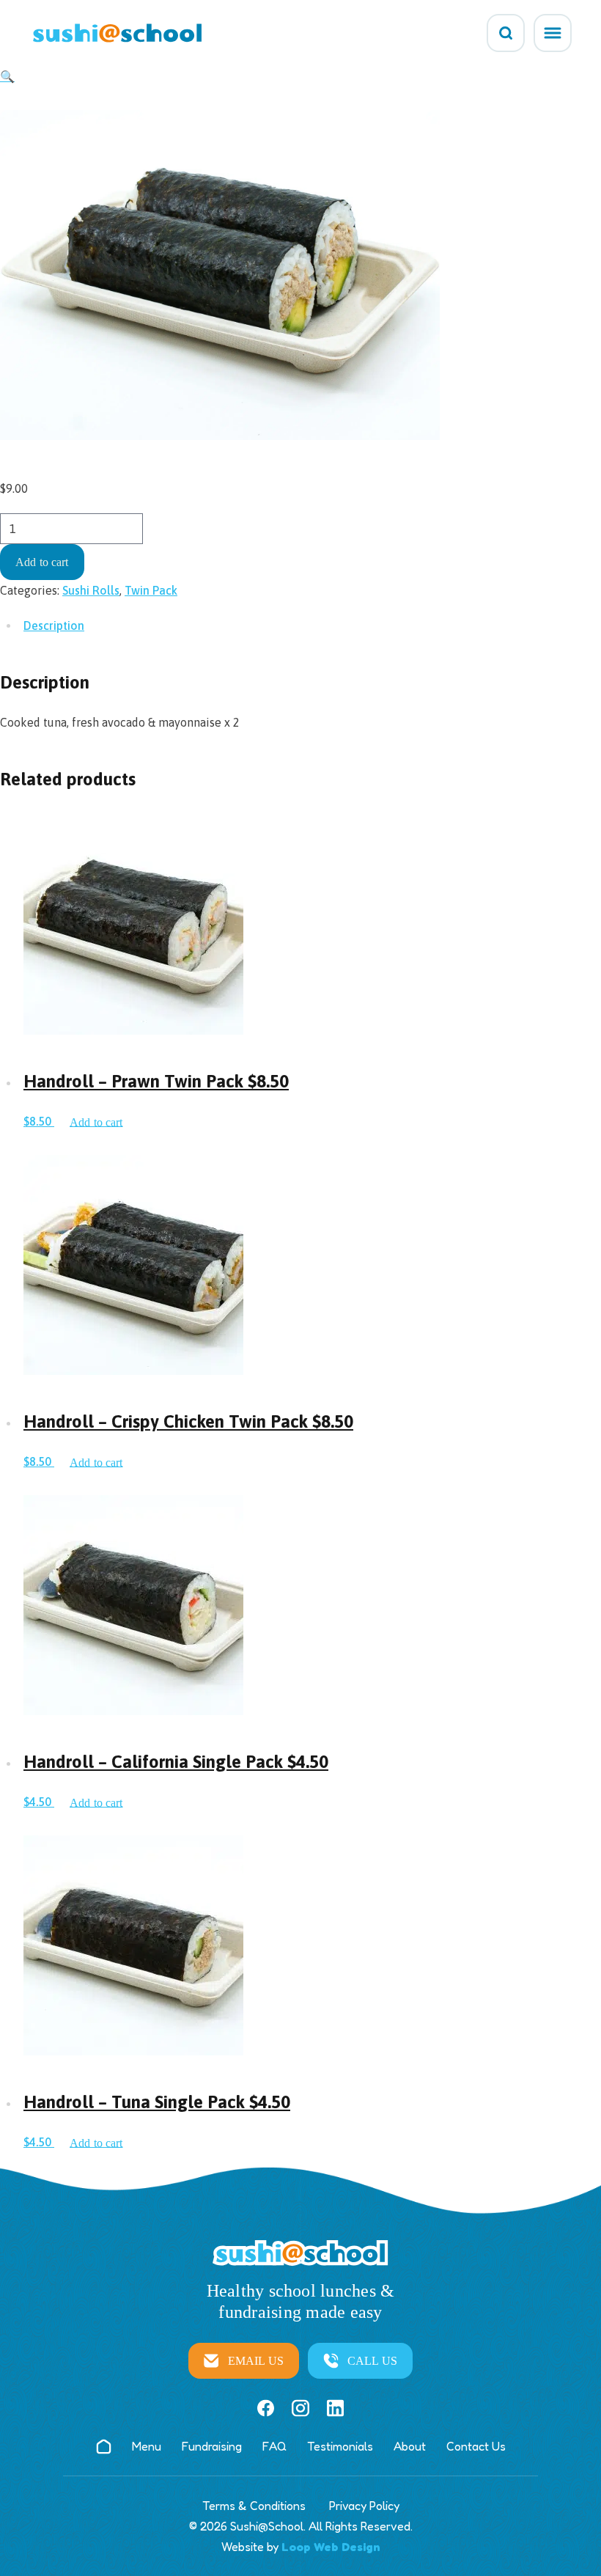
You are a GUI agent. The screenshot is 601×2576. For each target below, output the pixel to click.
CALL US (372, 2361)
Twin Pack (151, 590)
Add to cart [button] (96, 1122)
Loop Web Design (331, 2547)
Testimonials (340, 2446)
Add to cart (42, 562)
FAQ (274, 2446)
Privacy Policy (364, 2506)
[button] (7, 76)
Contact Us (476, 2446)
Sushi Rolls (91, 590)
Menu (147, 2446)
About (410, 2446)
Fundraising (212, 2446)
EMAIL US (256, 2361)
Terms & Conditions (254, 2506)
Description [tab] (54, 625)
